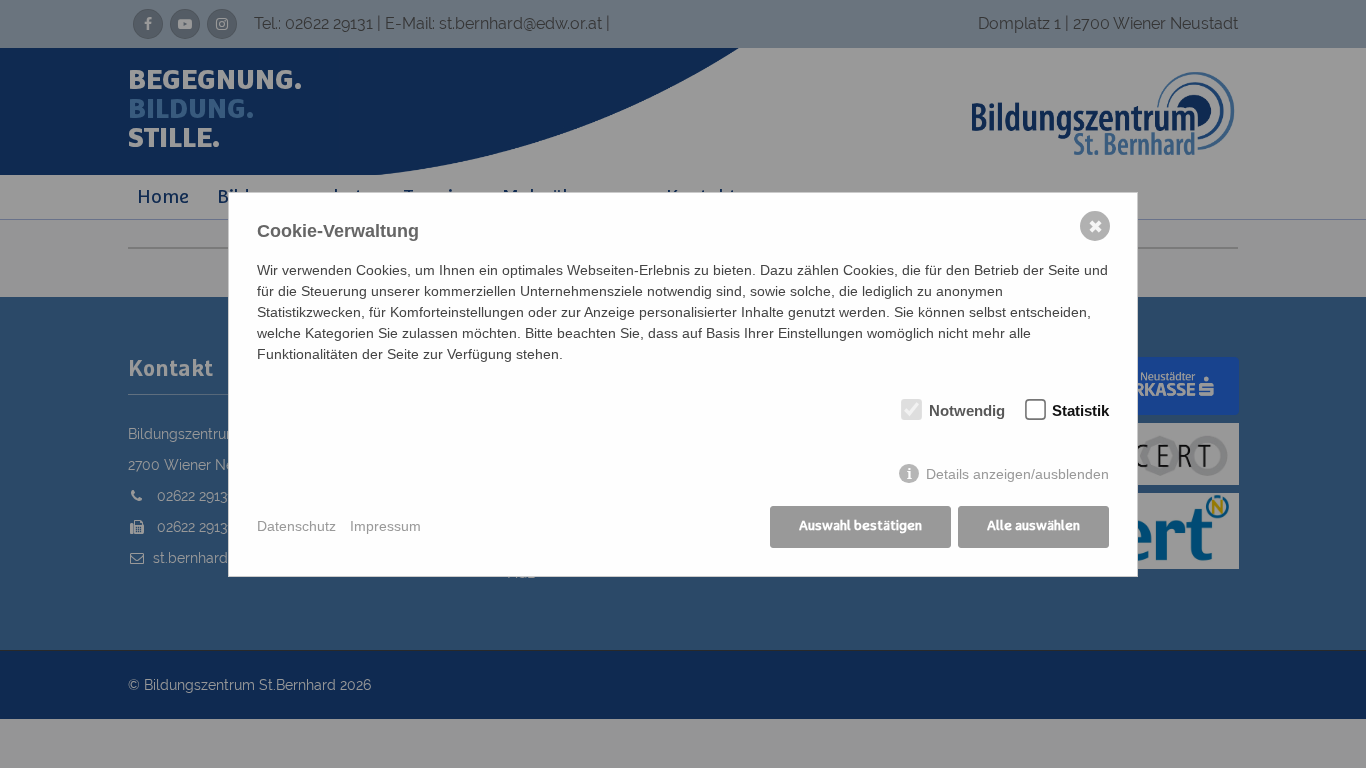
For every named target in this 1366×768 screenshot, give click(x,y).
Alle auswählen (1033, 526)
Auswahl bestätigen (860, 526)
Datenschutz (296, 526)
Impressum (385, 526)
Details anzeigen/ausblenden (1017, 474)
